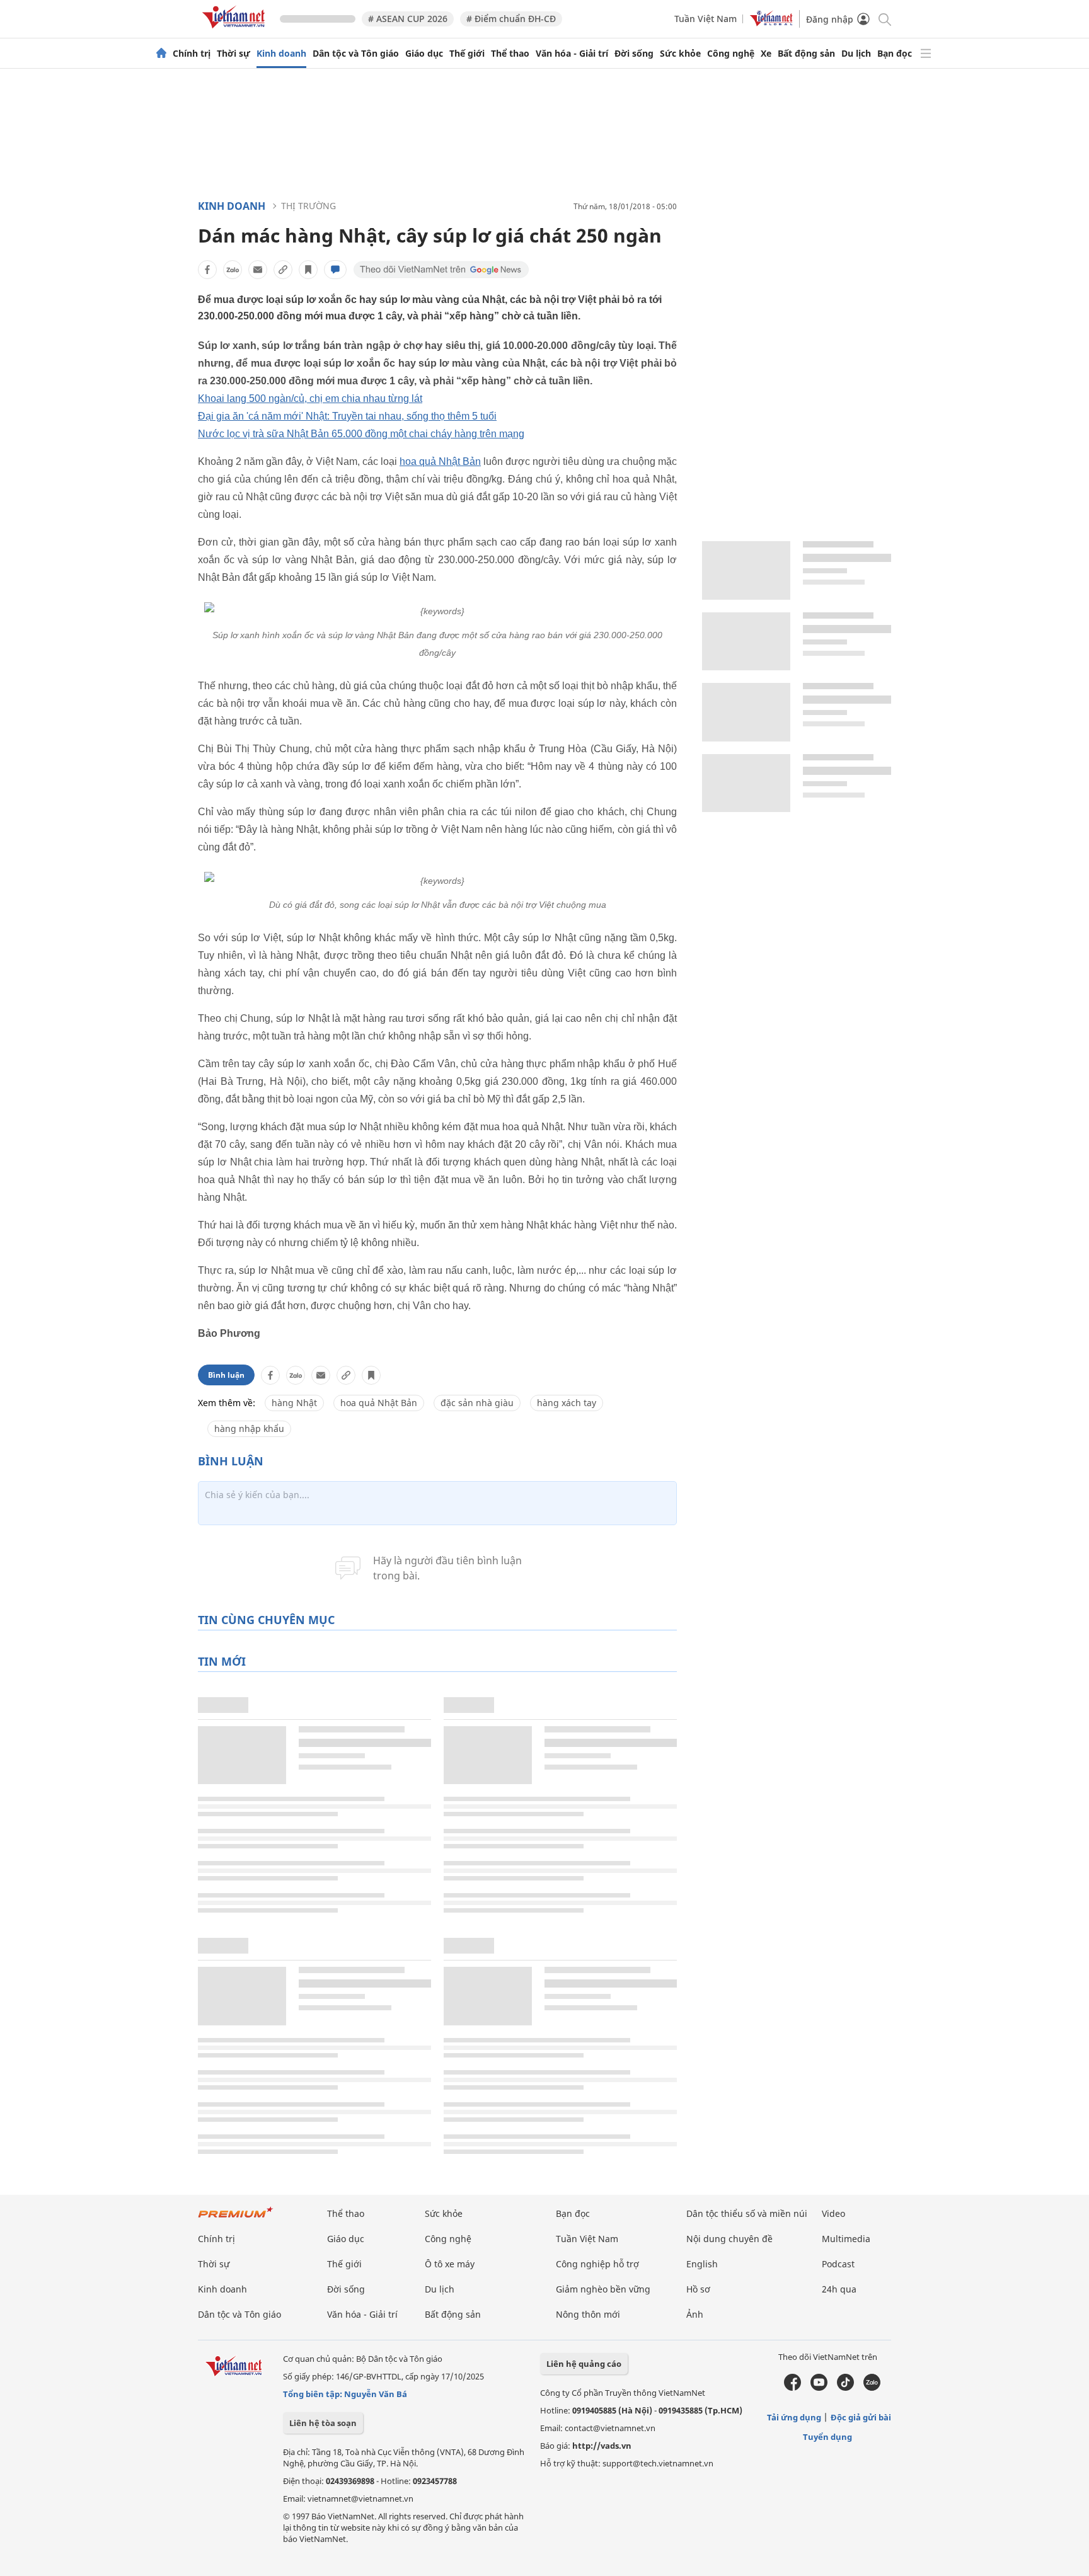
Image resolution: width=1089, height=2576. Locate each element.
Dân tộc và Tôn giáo (356, 54)
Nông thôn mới (588, 2314)
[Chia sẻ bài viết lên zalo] (233, 270)
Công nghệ (731, 54)
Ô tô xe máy (450, 2264)
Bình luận (226, 1375)
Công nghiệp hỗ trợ (597, 2264)
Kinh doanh (281, 54)
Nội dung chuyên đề (729, 2239)
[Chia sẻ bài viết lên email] (258, 270)
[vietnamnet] (236, 31)
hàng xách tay (567, 1403)
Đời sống (634, 54)
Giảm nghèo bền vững (603, 2289)
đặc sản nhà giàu (477, 1403)
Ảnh (695, 2314)
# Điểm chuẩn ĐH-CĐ (511, 19)
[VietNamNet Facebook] (792, 2388)
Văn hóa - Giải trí (572, 54)
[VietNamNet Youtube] (819, 2388)
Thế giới (467, 54)
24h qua (839, 2289)
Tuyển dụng (827, 2437)
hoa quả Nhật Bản (440, 461)
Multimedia (846, 2239)
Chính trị (192, 54)
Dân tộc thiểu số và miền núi (747, 2213)
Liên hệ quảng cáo (584, 2364)
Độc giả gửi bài (861, 2417)
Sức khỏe (680, 54)
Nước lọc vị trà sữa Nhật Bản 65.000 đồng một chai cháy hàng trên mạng (361, 434)
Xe (766, 54)
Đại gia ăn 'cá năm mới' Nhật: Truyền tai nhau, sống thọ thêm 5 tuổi (347, 416)
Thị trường (308, 206)
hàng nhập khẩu (249, 1428)
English (702, 2264)
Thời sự (233, 54)
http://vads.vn (602, 2446)
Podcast (838, 2264)
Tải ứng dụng (794, 2417)
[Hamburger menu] (926, 54)
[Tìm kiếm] (884, 19)
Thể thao (510, 54)
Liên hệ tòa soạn (323, 2423)
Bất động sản (806, 54)
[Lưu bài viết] (308, 270)
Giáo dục (424, 54)
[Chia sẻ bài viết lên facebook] (207, 270)
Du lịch (856, 54)
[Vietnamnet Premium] (236, 2218)
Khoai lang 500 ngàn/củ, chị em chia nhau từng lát (310, 398)
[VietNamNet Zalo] (872, 2388)
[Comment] (335, 270)
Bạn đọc (895, 54)
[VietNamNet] (161, 54)
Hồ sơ (698, 2289)
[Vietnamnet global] (771, 23)
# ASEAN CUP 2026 (408, 19)
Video (833, 2213)
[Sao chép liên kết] (283, 270)
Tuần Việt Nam (706, 19)
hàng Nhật (294, 1403)
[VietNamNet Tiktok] (845, 2388)
